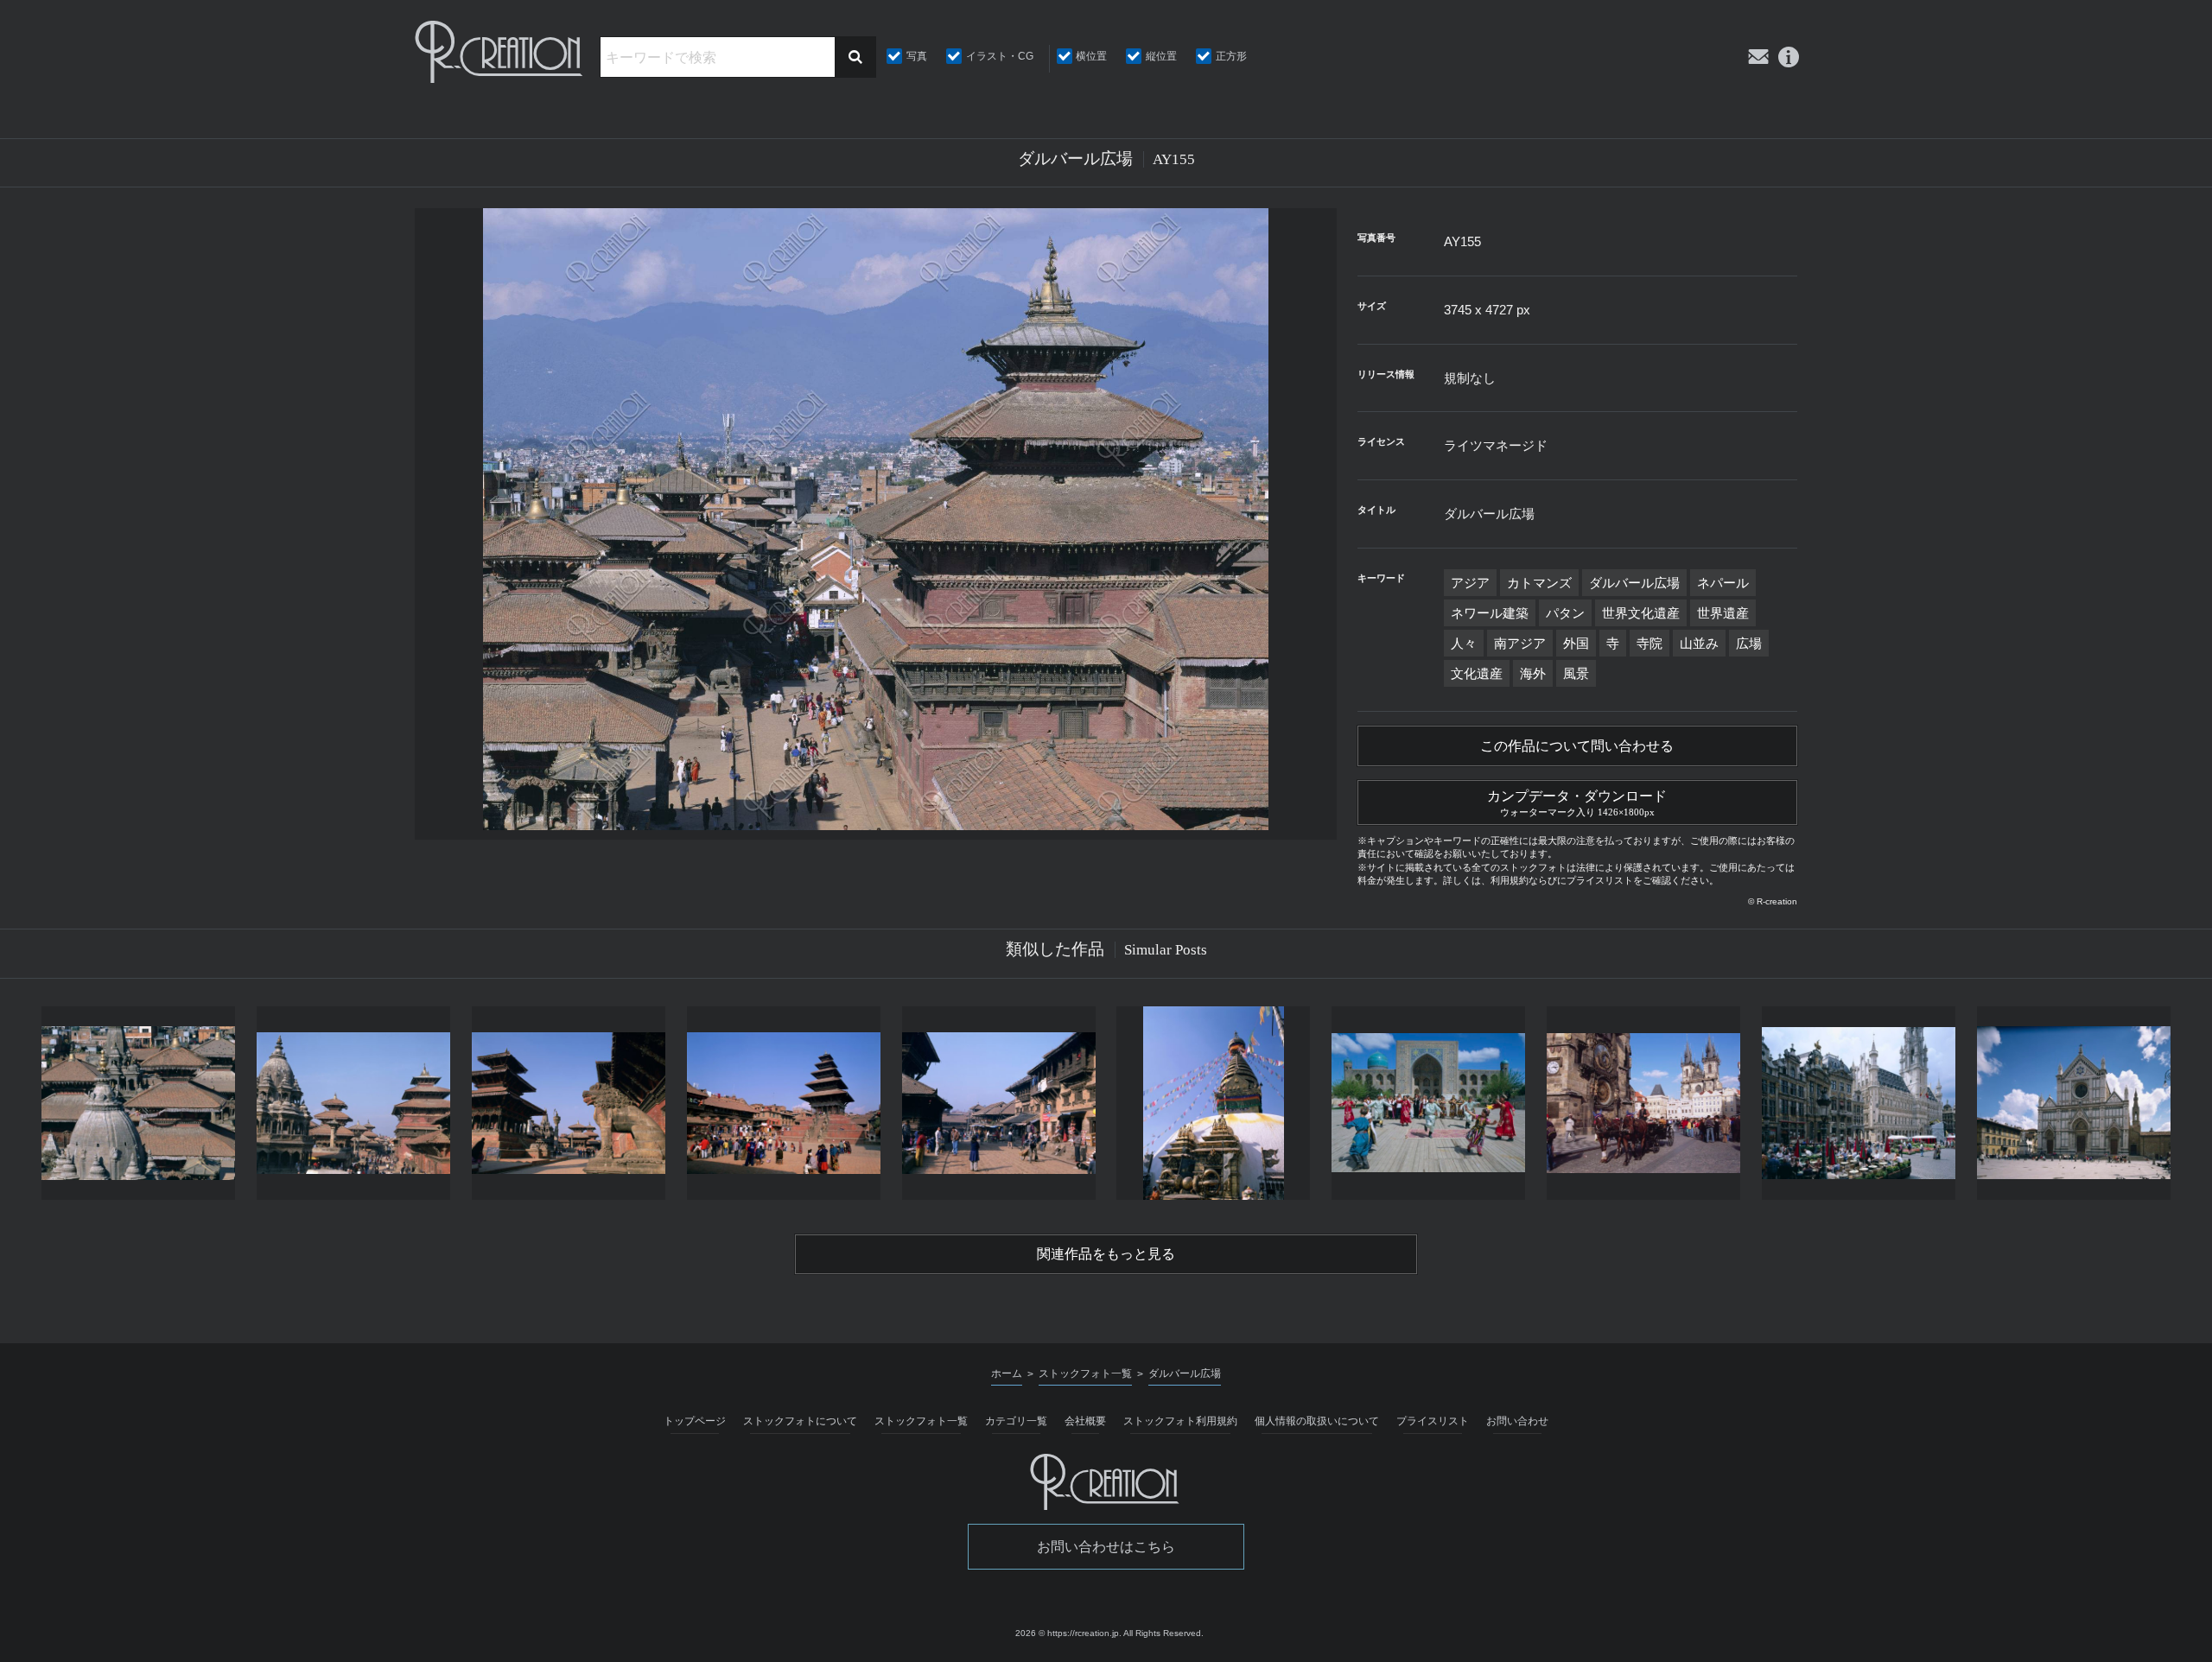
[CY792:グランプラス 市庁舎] (1858, 1103)
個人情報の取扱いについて (1317, 1421)
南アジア (1520, 643)
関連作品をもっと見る (1106, 1254)
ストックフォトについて (800, 1421)
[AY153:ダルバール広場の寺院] (139, 1103)
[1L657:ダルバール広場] (569, 1103)
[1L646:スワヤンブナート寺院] (1214, 1103)
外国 (1576, 643)
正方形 (1231, 56)
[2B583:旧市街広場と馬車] (1644, 1103)
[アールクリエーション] (500, 52)
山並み (1699, 643)
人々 (1464, 643)
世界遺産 (1723, 613)
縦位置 (1161, 56)
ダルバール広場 (1634, 583)
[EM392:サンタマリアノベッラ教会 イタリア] (2073, 1103)
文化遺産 (1477, 673)
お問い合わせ (1517, 1421)
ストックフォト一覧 (921, 1421)
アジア (1470, 583)
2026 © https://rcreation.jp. (1068, 1633)
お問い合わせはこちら (1106, 1547)
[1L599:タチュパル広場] (998, 1103)
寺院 (1649, 643)
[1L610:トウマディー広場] (783, 1103)
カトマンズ (1539, 583)
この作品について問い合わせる (1577, 746)
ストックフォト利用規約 (1180, 1421)
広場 (1749, 643)
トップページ (695, 1421)
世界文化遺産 (1641, 613)
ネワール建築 (1490, 613)
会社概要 (1085, 1421)
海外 (1533, 673)
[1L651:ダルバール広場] (354, 1103)
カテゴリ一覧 (1016, 1421)
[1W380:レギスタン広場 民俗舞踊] (1429, 1103)
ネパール (1723, 583)
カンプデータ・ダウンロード (1577, 803)
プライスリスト (1433, 1421)
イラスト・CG (1000, 56)
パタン (1565, 613)
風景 (1576, 673)
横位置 (1091, 56)
